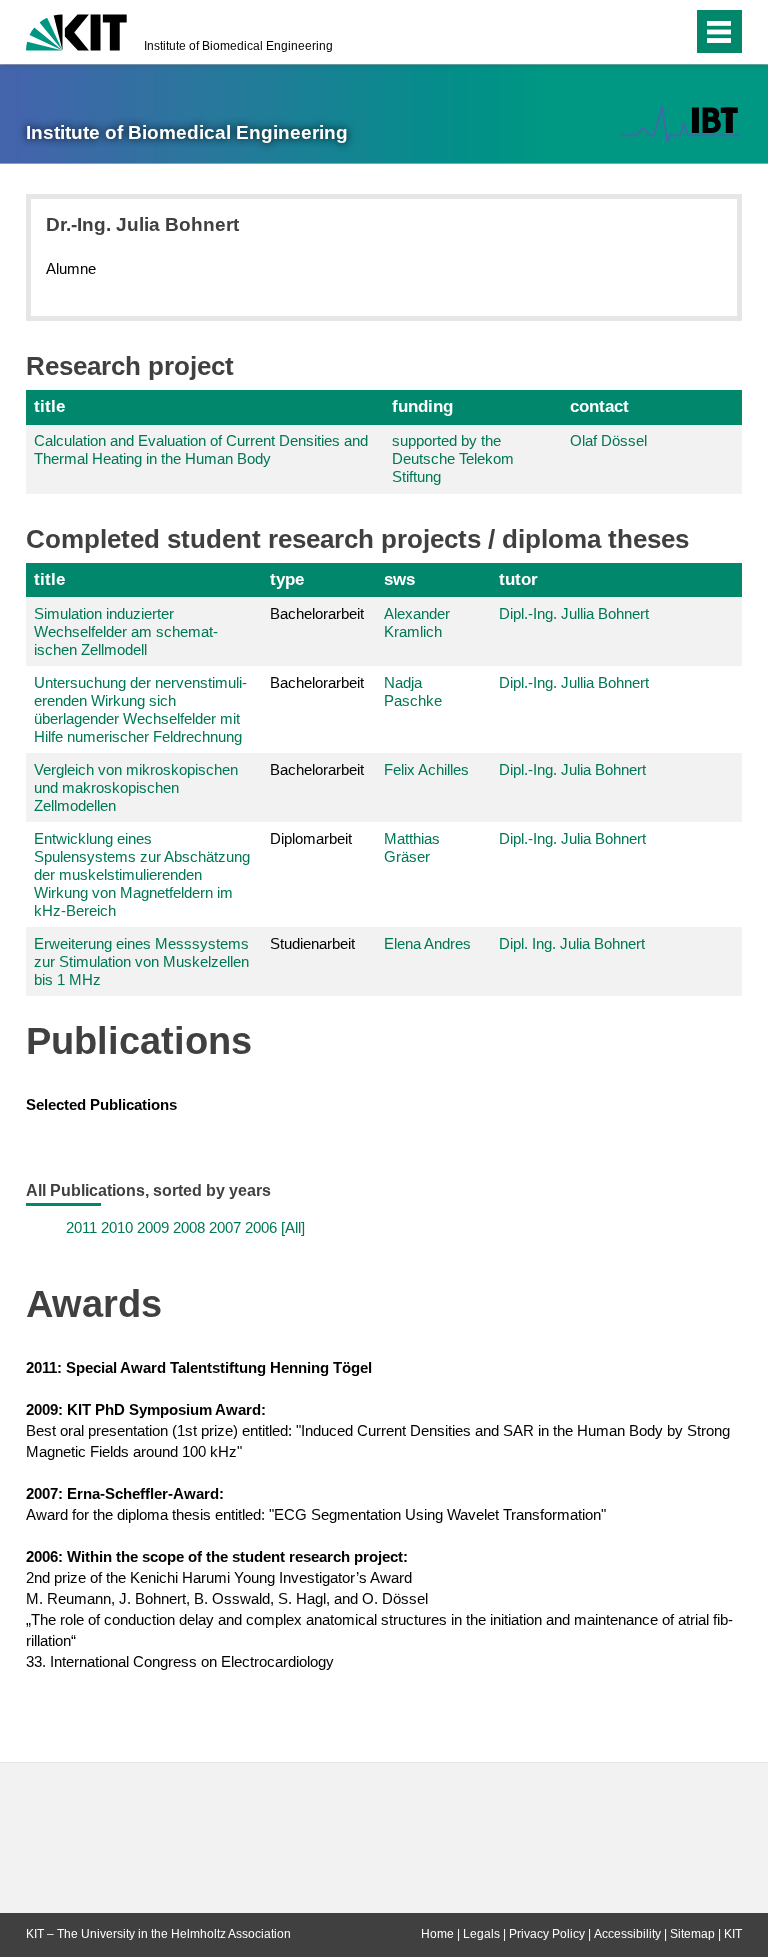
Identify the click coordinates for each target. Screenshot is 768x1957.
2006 (261, 1227)
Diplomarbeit (311, 838)
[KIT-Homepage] (76, 30)
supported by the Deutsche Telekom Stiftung (453, 458)
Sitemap (692, 1934)
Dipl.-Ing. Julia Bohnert (572, 769)
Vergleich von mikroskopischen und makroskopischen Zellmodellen (136, 787)
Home (437, 1934)
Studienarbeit (312, 943)
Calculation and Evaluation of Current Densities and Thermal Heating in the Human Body (201, 449)
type (287, 579)
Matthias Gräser (412, 847)
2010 (117, 1227)
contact (599, 406)
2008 (189, 1227)
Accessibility (627, 1934)
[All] (293, 1227)
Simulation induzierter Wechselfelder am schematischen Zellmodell (126, 631)
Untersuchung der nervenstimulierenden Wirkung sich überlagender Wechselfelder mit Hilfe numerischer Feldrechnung (140, 709)
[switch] (637, 32)
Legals (481, 1934)
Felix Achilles (426, 769)
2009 (153, 1227)
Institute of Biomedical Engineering (238, 46)
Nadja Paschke (413, 691)
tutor (518, 579)
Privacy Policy (547, 1934)
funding (422, 406)
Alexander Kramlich (417, 622)
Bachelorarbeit (317, 613)
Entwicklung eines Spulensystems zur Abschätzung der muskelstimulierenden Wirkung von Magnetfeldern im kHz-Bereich (142, 874)
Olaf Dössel (608, 440)
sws (399, 579)
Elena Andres (427, 943)
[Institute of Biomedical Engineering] (680, 124)
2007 (225, 1227)
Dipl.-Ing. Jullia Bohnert (574, 613)
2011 (81, 1227)
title (49, 406)
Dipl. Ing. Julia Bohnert (572, 943)
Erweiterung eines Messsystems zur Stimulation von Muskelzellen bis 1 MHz (141, 961)
